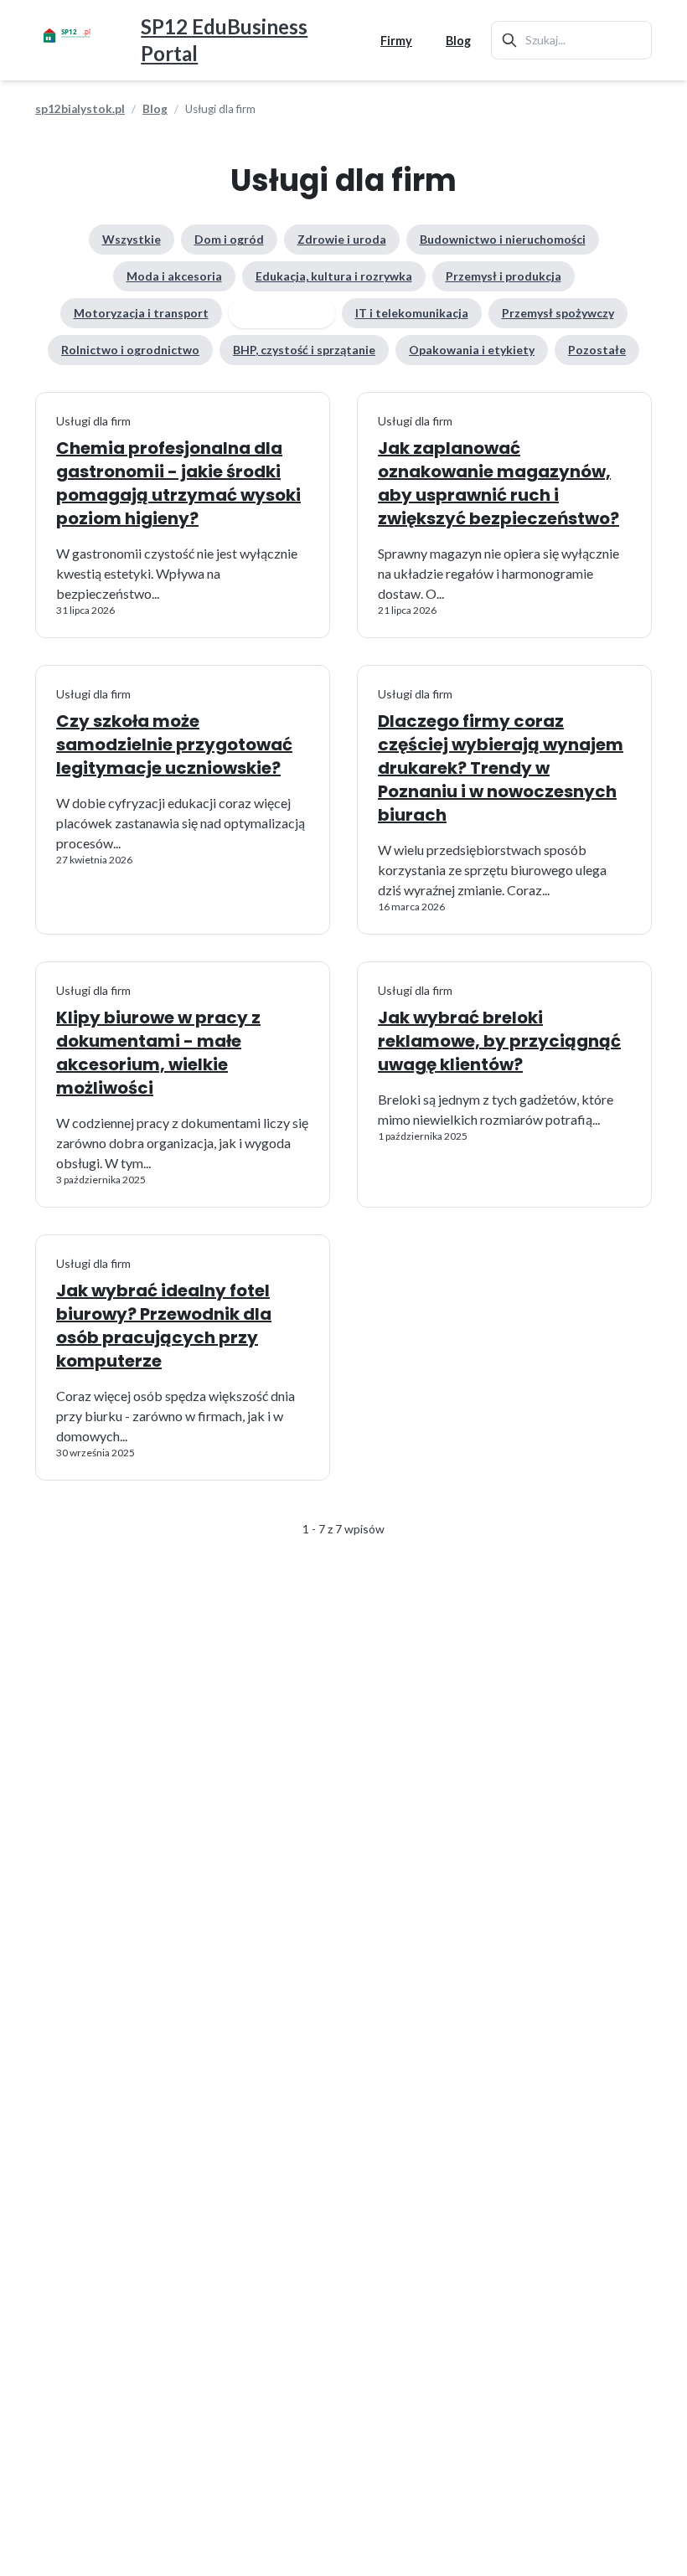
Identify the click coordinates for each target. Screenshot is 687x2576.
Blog (458, 41)
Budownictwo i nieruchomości (503, 239)
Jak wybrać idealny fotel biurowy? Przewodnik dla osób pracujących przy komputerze (164, 1326)
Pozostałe (597, 350)
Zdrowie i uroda (342, 239)
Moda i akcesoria (174, 276)
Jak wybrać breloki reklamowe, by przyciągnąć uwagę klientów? (499, 1041)
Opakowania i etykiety (472, 350)
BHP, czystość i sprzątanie (304, 350)
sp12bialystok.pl (80, 109)
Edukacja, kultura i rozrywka (334, 276)
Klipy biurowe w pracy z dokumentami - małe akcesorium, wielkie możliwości (158, 1053)
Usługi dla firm (282, 313)
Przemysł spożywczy (558, 313)
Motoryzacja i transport (141, 313)
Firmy (396, 41)
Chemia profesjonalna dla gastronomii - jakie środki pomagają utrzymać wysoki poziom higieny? (178, 483)
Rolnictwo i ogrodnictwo (130, 350)
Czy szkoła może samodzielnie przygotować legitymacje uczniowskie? (174, 744)
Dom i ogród (229, 239)
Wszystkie (132, 239)
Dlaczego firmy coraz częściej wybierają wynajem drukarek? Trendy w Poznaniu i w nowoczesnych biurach (501, 768)
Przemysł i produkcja (504, 276)
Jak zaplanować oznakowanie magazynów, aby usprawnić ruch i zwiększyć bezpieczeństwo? (498, 483)
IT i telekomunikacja (412, 313)
